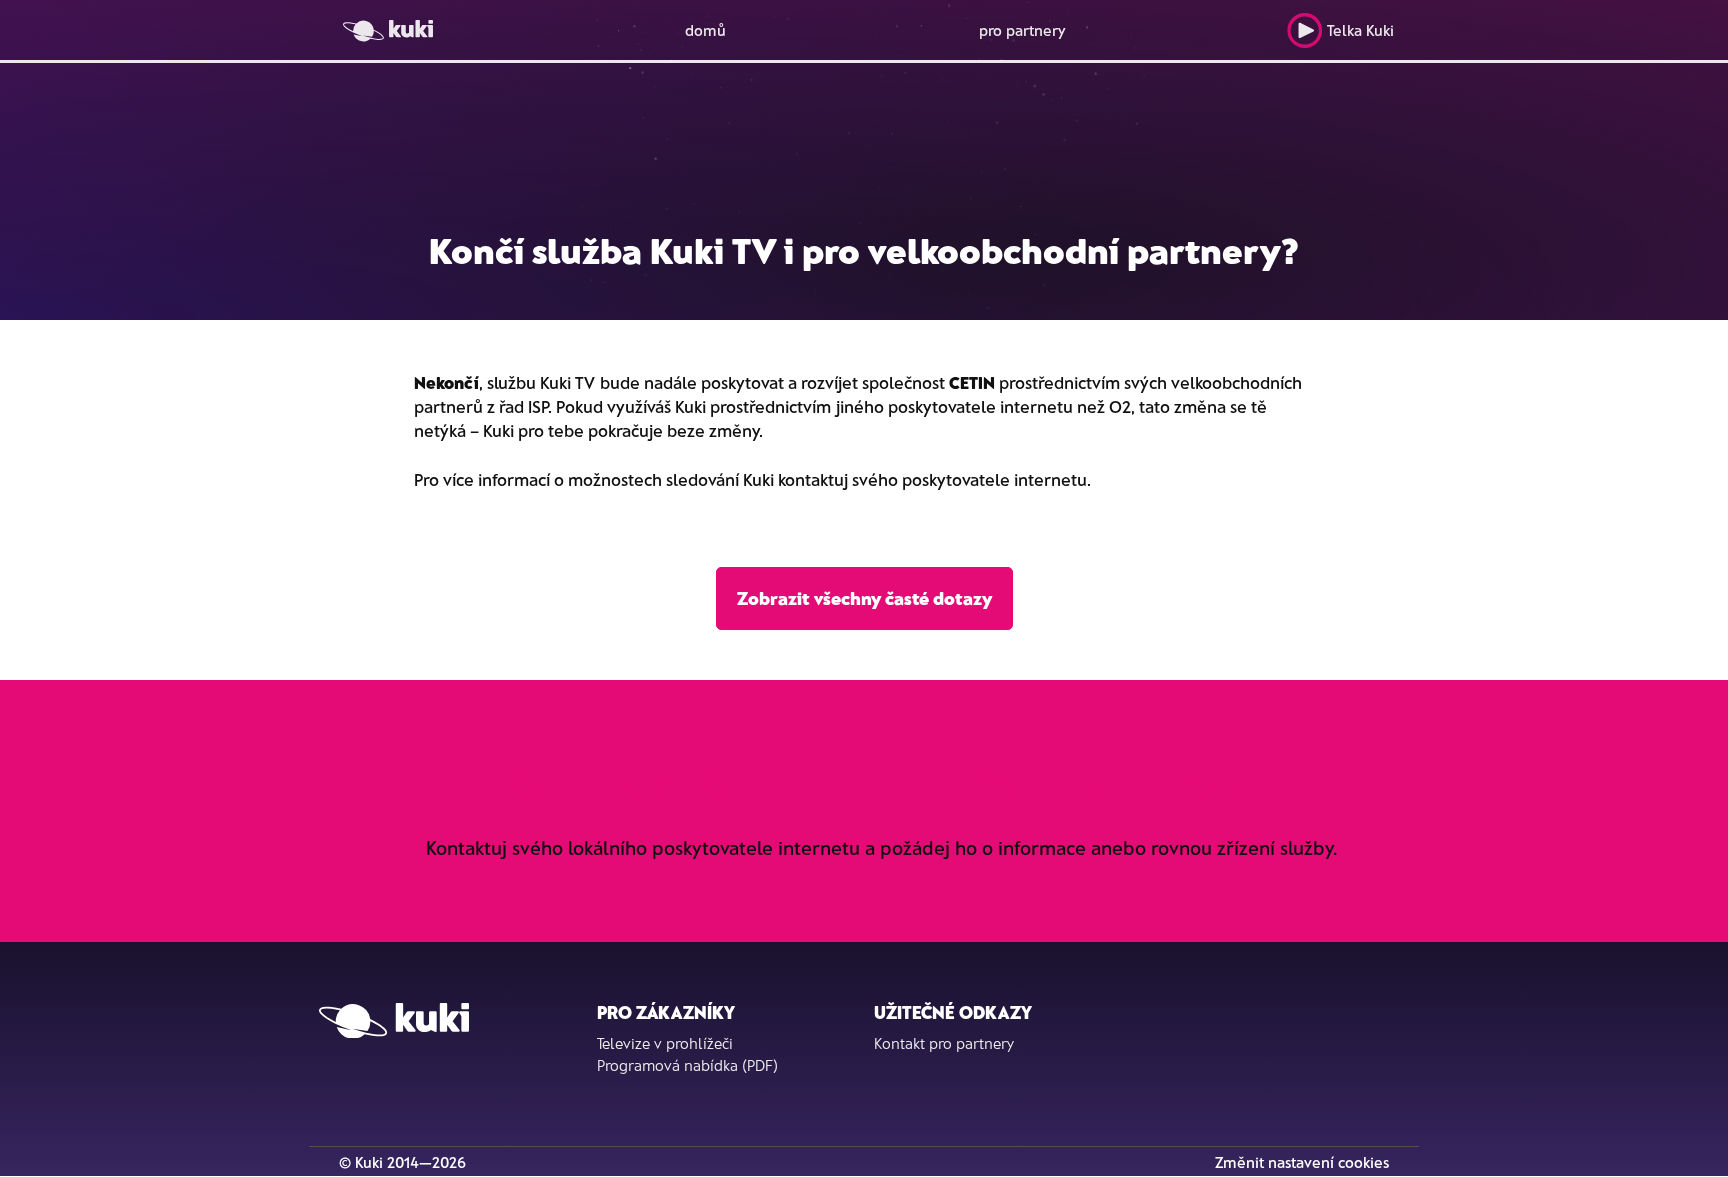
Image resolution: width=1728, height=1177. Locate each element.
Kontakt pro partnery (944, 1043)
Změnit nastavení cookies (1302, 1162)
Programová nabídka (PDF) (687, 1065)
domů (705, 30)
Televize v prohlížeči (665, 1043)
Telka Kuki (1360, 30)
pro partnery (1022, 30)
